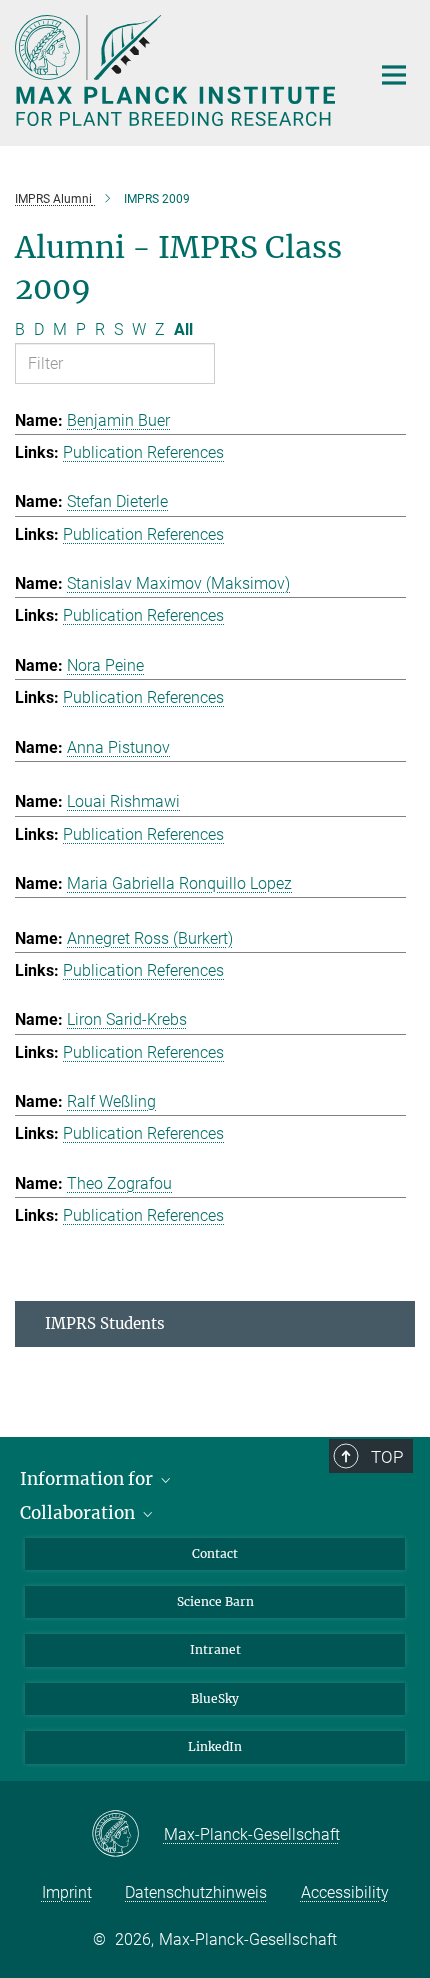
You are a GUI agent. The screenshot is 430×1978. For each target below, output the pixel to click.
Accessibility (345, 1892)
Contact (215, 1553)
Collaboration (79, 1513)
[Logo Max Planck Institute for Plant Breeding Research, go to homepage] (177, 70)
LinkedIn (215, 1746)
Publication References (143, 452)
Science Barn (215, 1601)
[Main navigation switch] (394, 75)
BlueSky (215, 1698)
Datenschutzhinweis (196, 1892)
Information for (88, 1479)
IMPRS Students (105, 1323)
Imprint (67, 1892)
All (183, 329)
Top (387, 1457)
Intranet (215, 1649)
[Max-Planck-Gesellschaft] (127, 1835)
